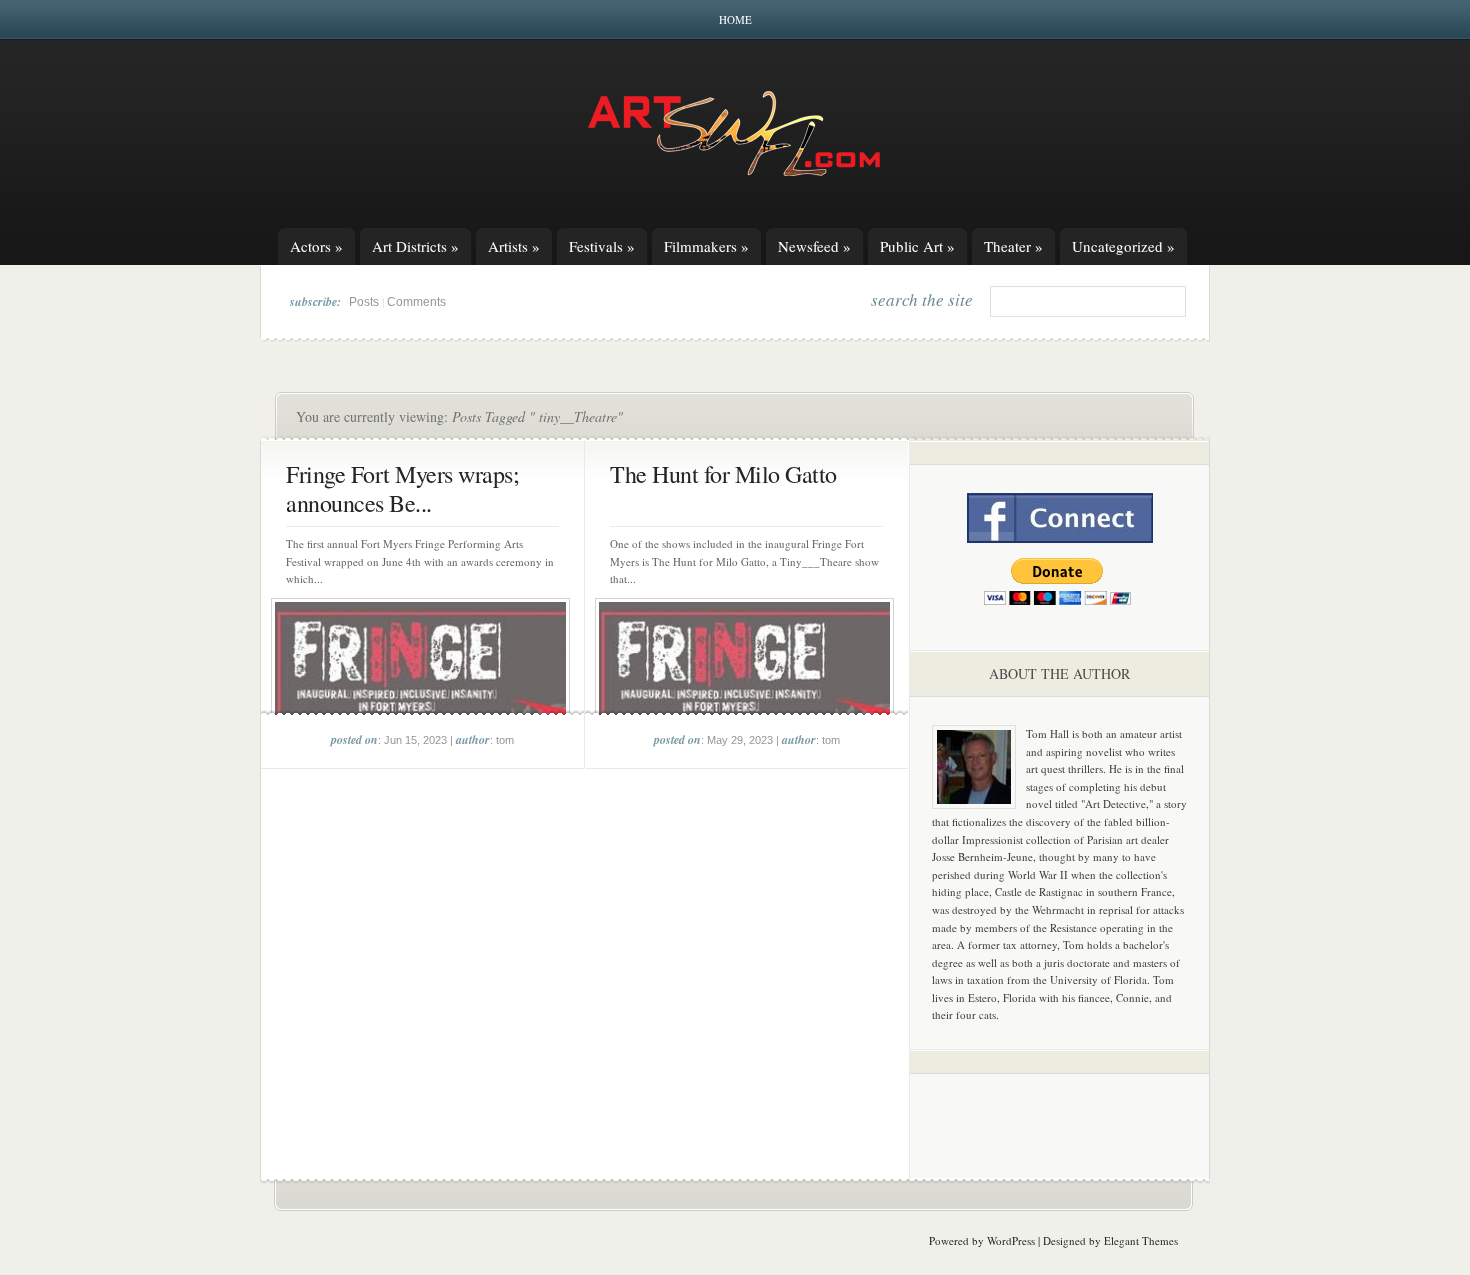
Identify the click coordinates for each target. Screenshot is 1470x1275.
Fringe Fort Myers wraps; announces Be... (402, 488)
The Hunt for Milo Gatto (723, 474)
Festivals (602, 246)
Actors (316, 246)
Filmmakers (706, 246)
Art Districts (415, 246)
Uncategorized (1123, 246)
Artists (514, 246)
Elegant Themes (1141, 1240)
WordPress (1011, 1240)
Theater (1013, 246)
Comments (416, 302)
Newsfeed (814, 246)
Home (735, 19)
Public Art (917, 246)
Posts (364, 302)
